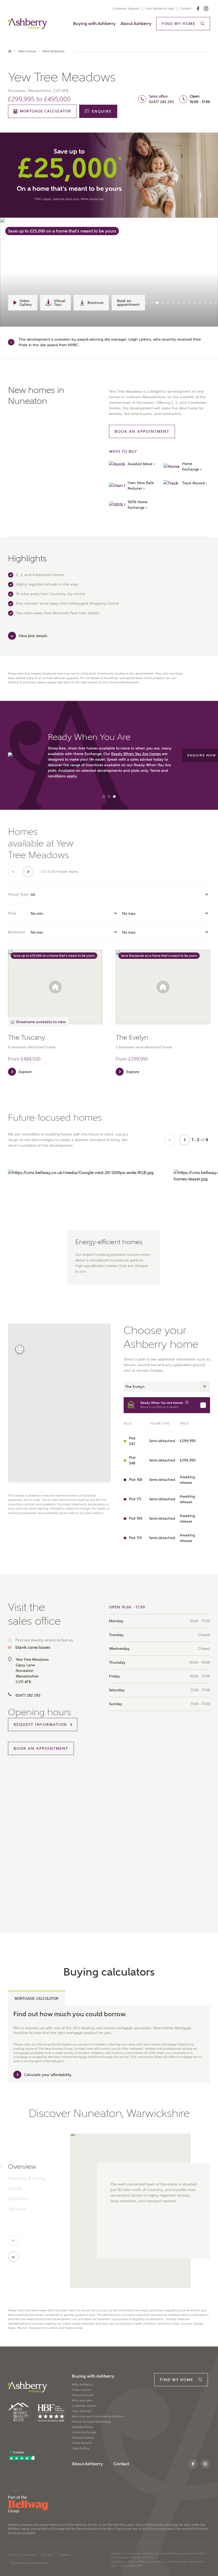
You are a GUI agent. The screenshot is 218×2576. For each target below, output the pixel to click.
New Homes (27, 51)
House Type (18, 894)
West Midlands (53, 51)
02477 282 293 (161, 102)
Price (12, 913)
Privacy (48, 2555)
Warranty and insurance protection (98, 2416)
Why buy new (82, 2400)
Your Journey (82, 2411)
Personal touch (83, 2395)
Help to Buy (81, 2448)
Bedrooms (17, 932)
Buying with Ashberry (94, 24)
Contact (186, 9)
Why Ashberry (82, 2384)
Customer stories (84, 2406)
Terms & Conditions (22, 2555)
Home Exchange (84, 2432)
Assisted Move (82, 2427)
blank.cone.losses (33, 1647)
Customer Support (126, 9)
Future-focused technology (92, 2422)
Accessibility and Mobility (29, 2563)
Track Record (82, 2443)
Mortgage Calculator (37, 1999)
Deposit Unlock (83, 2438)
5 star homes (81, 2390)
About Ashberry (136, 24)
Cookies (64, 2555)
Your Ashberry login (160, 9)
